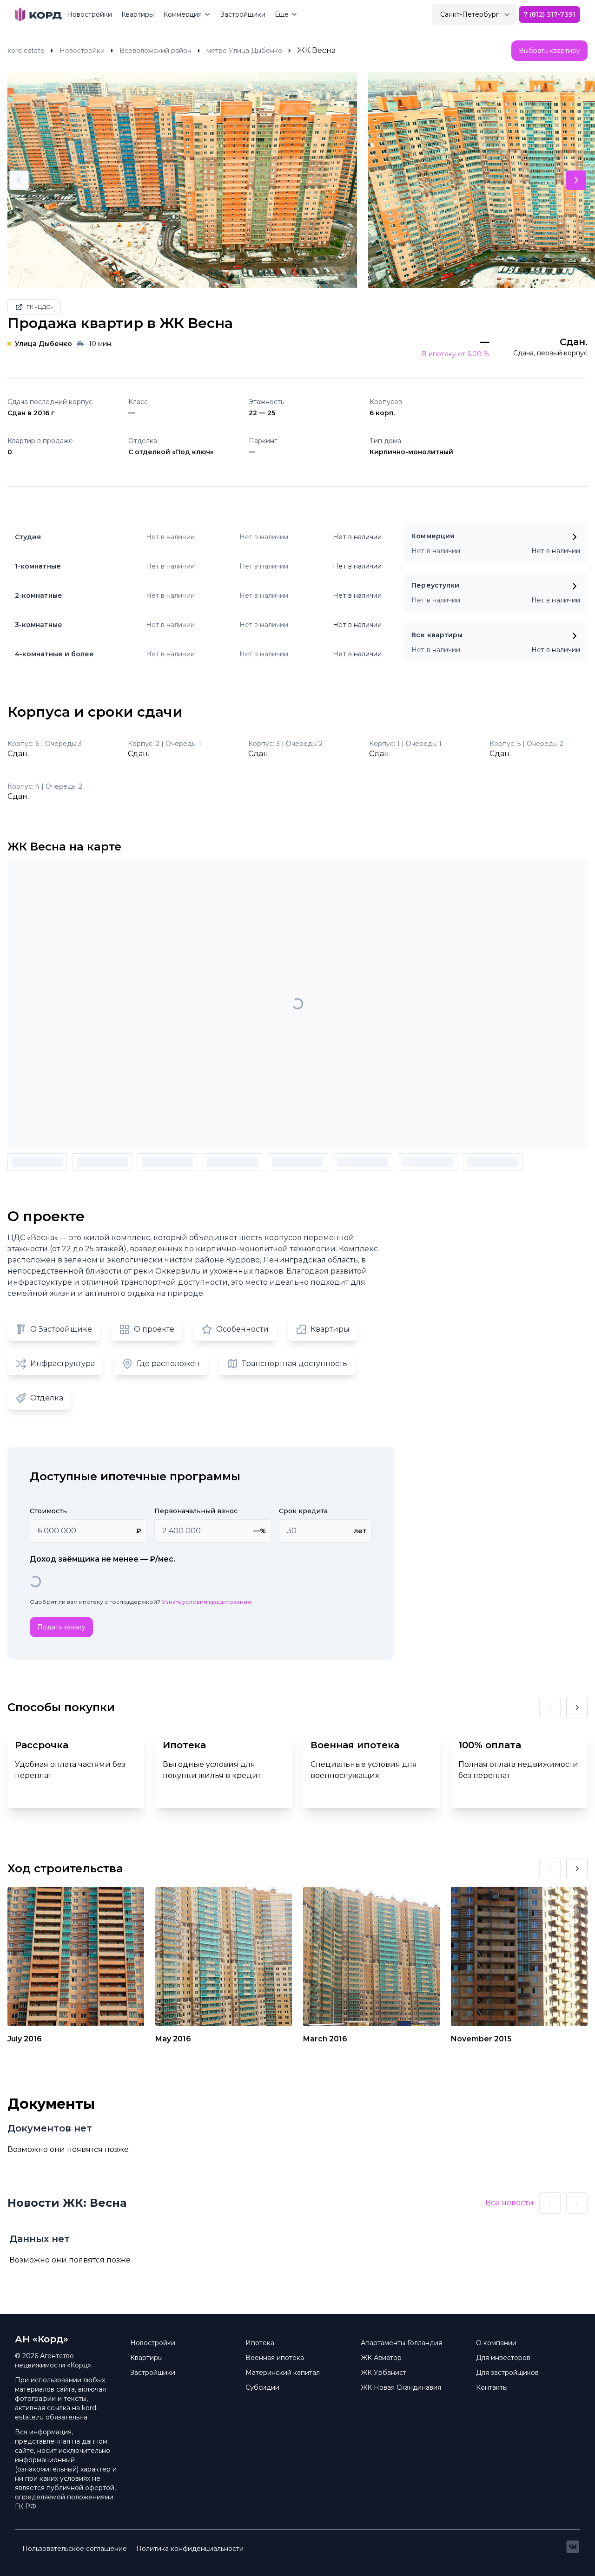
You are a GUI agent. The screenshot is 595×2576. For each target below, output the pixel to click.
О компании (496, 2343)
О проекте (154, 1329)
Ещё (282, 14)
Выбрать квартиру (549, 51)
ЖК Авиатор (381, 2358)
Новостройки (89, 14)
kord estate (26, 51)
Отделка (47, 1398)
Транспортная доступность (294, 1363)
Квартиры (138, 14)
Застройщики (243, 14)
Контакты (492, 2387)
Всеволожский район (155, 51)
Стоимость (48, 1511)
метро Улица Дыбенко (244, 51)
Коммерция (182, 14)
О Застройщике (61, 1329)
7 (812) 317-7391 (549, 14)
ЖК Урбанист (383, 2373)
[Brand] (38, 14)
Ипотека (260, 2343)
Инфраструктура (63, 1363)
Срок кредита (303, 1511)
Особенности (242, 1329)
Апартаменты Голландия (401, 2343)
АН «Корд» (42, 2339)
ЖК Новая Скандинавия (401, 2387)
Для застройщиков (507, 2373)
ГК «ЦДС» (40, 307)
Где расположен (168, 1363)
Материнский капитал (283, 2373)
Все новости (509, 2203)
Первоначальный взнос (196, 1511)
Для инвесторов (503, 2358)
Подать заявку (61, 1627)
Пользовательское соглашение (75, 2549)
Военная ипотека (275, 2358)
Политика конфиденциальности (190, 2549)
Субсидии (262, 2387)
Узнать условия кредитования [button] (206, 1602)
